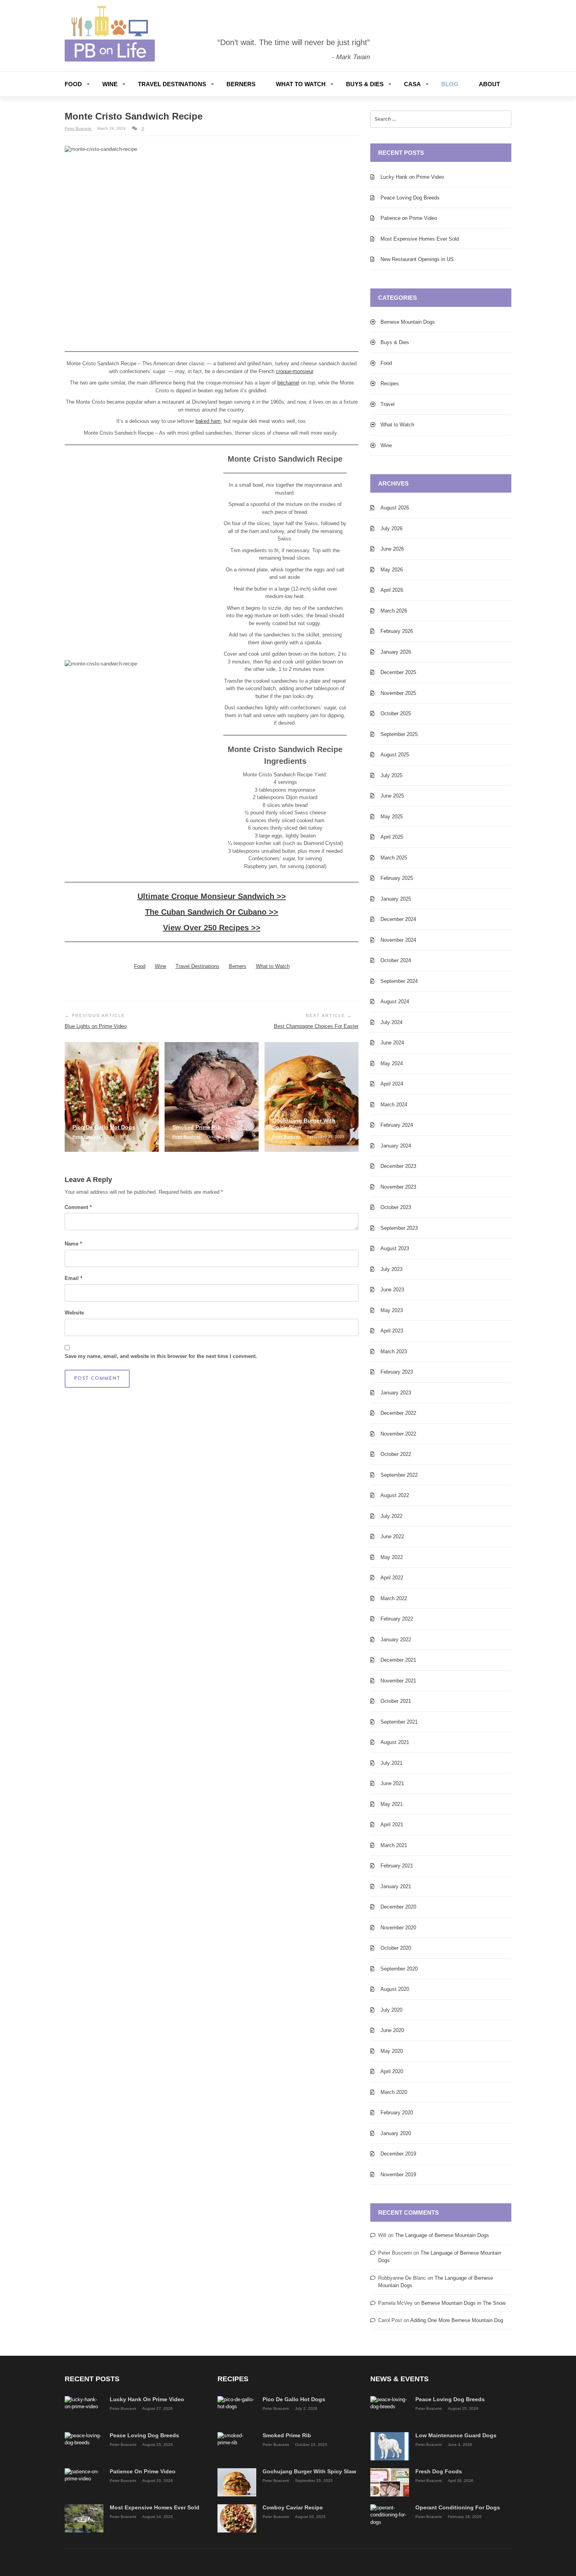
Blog (450, 84)
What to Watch (301, 84)
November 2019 (398, 2174)
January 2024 (396, 1146)
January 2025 (396, 899)
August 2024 (395, 1002)
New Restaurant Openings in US (417, 259)
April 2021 (392, 1825)
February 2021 (397, 1866)
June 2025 (392, 796)
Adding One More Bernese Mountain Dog (457, 2320)
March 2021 (394, 1845)
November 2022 (398, 1434)
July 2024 (391, 1022)
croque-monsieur (294, 371)
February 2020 (397, 2113)
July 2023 (391, 1269)
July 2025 (391, 775)
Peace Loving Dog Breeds (410, 198)
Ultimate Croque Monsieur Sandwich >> (212, 896)
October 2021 (396, 1701)
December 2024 (398, 919)
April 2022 (392, 1578)
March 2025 (394, 858)
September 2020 (399, 1969)
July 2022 (391, 1516)
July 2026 (391, 528)
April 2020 (392, 2071)
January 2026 (396, 652)
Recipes (390, 383)
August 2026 (395, 508)
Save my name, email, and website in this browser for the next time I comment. (161, 1356)
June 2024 (392, 1043)
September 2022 (399, 1475)
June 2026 (392, 549)
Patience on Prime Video (409, 218)
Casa (412, 84)
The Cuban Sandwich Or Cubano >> (212, 912)
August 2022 (395, 1495)
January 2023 (396, 1393)
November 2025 (398, 693)
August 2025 (395, 755)
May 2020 (392, 2051)
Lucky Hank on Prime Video (412, 177)
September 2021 (399, 1722)
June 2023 (392, 1290)
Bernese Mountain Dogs (408, 322)
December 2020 (398, 1907)
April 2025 (392, 837)
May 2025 (392, 817)
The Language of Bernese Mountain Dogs (442, 2235)
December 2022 (398, 1413)
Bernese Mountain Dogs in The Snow (463, 2303)
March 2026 (394, 611)
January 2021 (396, 1886)
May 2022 (392, 1557)
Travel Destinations (172, 84)
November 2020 (398, 1928)
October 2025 (396, 713)
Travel (388, 404)
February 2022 (397, 1619)
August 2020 (395, 1989)
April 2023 (392, 1331)
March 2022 (394, 1598)
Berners (241, 84)
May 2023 (392, 1310)
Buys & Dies (365, 84)
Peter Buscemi (78, 128)
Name (73, 1244)
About (489, 84)
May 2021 (392, 1804)
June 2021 (392, 1783)
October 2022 (396, 1454)
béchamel (288, 383)
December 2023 (398, 1166)
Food (73, 84)
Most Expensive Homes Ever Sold (420, 239)
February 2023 (397, 1372)
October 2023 (396, 1207)
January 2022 (396, 1640)
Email (73, 1278)
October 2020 (396, 1948)
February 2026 (397, 631)
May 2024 (392, 1063)
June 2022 (392, 1536)
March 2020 (394, 2092)
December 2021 (398, 1660)
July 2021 (391, 1763)
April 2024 (392, 1084)
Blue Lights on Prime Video (96, 1026)
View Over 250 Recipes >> (212, 928)
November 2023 (398, 1187)
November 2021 (398, 1681)
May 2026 (392, 570)
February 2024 (397, 1125)
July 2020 (391, 2010)
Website (74, 1313)
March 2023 (394, 1351)
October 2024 (396, 960)
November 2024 (398, 940)
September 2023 (399, 1228)
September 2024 (399, 981)
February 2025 (397, 878)
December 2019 (398, 2154)
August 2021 (395, 1742)
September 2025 (399, 734)
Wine (110, 84)
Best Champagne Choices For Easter (316, 1026)
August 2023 (395, 1248)
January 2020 (396, 2133)
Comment (78, 1207)
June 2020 (392, 2030)
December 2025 (398, 672)
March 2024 (394, 1105)
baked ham (208, 421)
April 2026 (392, 590)
